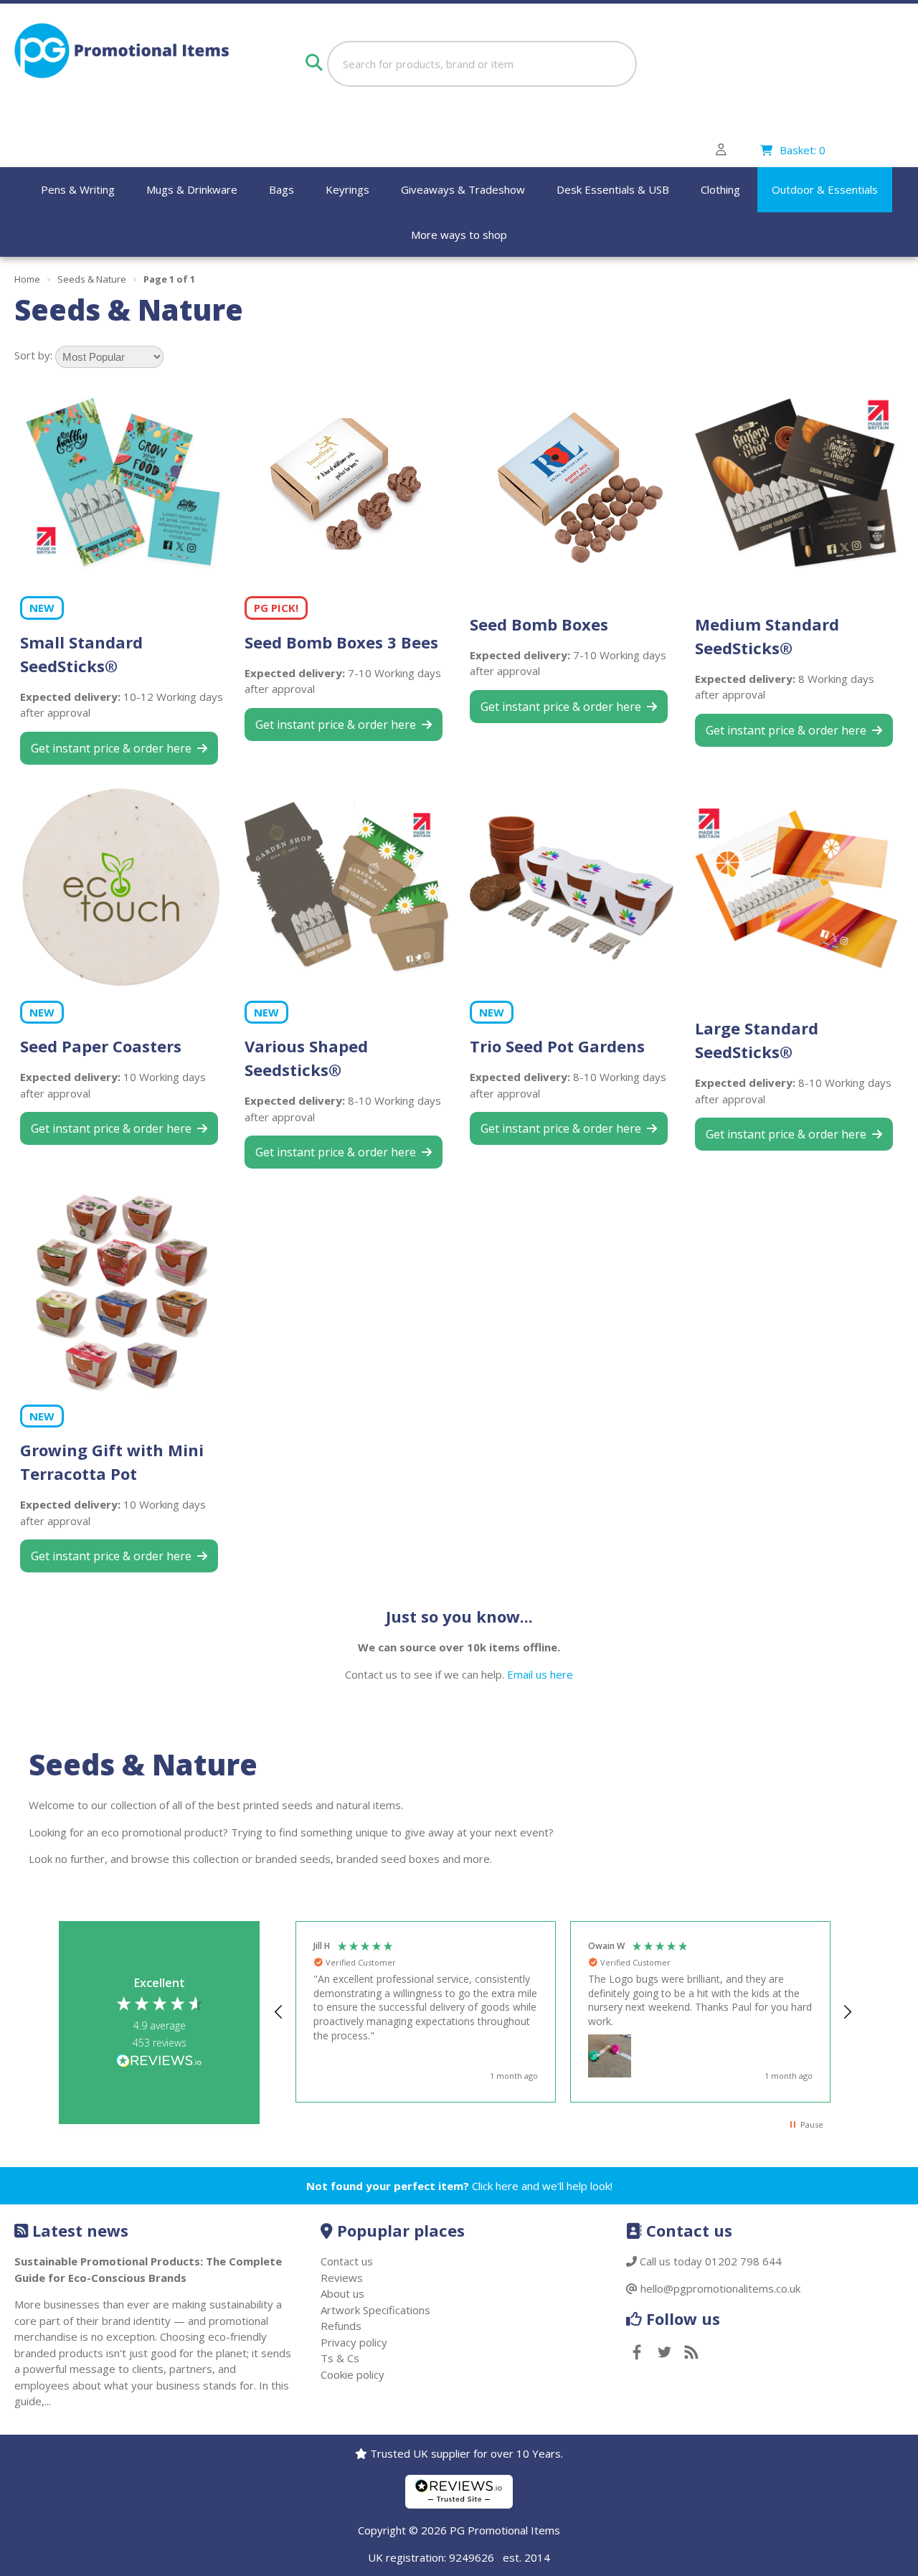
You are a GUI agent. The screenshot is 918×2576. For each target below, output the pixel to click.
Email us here (540, 1674)
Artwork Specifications (375, 2310)
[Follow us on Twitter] (664, 2353)
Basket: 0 (803, 150)
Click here (495, 2186)
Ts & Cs (340, 2358)
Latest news (80, 2230)
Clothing (720, 189)
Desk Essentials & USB (613, 189)
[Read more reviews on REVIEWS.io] (159, 2062)
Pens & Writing (78, 189)
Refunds (341, 2326)
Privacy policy (354, 2342)
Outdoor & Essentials (825, 189)
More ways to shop (459, 235)
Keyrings (347, 189)
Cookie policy (352, 2374)
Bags (281, 189)
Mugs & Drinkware (192, 189)
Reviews (342, 2278)
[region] (563, 2012)
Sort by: (33, 355)
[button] (279, 2012)
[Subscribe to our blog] (691, 2353)
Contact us (347, 2261)
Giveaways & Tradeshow (463, 189)
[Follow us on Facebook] (637, 2353)
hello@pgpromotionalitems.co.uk (720, 2288)
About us (342, 2293)
